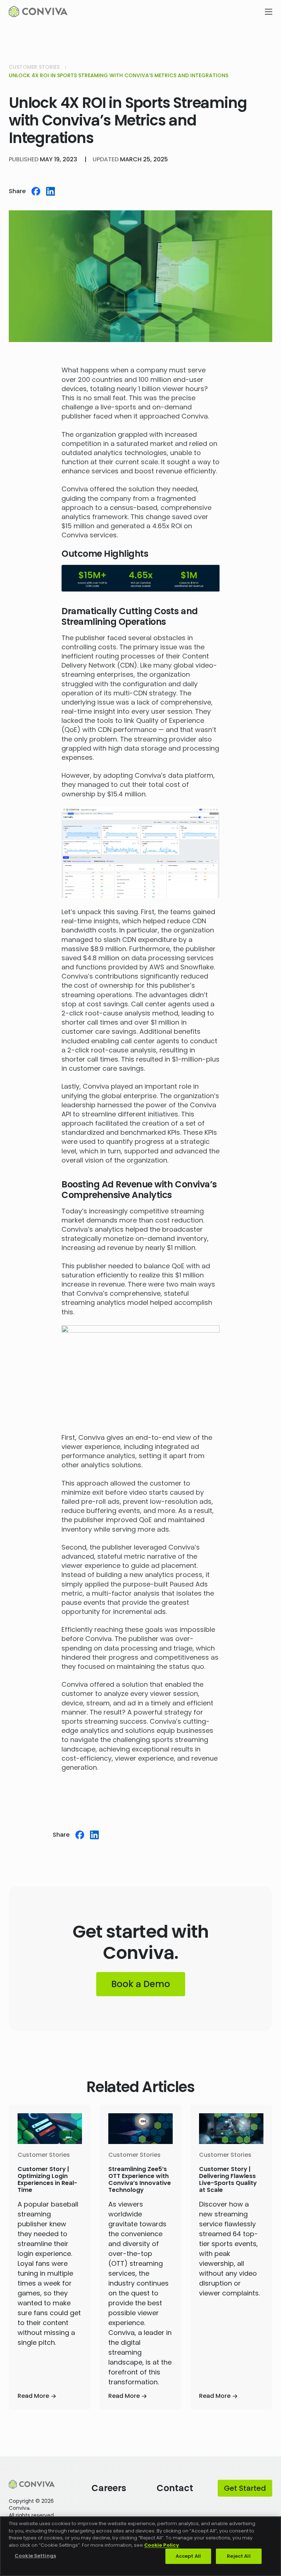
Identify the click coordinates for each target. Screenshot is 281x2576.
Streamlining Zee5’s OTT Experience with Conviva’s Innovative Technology (140, 2180)
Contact (175, 2488)
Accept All (188, 2556)
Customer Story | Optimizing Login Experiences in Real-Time (47, 2180)
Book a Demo (141, 1984)
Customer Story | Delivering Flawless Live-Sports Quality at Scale (228, 2180)
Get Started (245, 2488)
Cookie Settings (35, 2556)
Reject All (239, 2556)
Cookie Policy (162, 2545)
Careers (109, 2488)
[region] (140, 2546)
